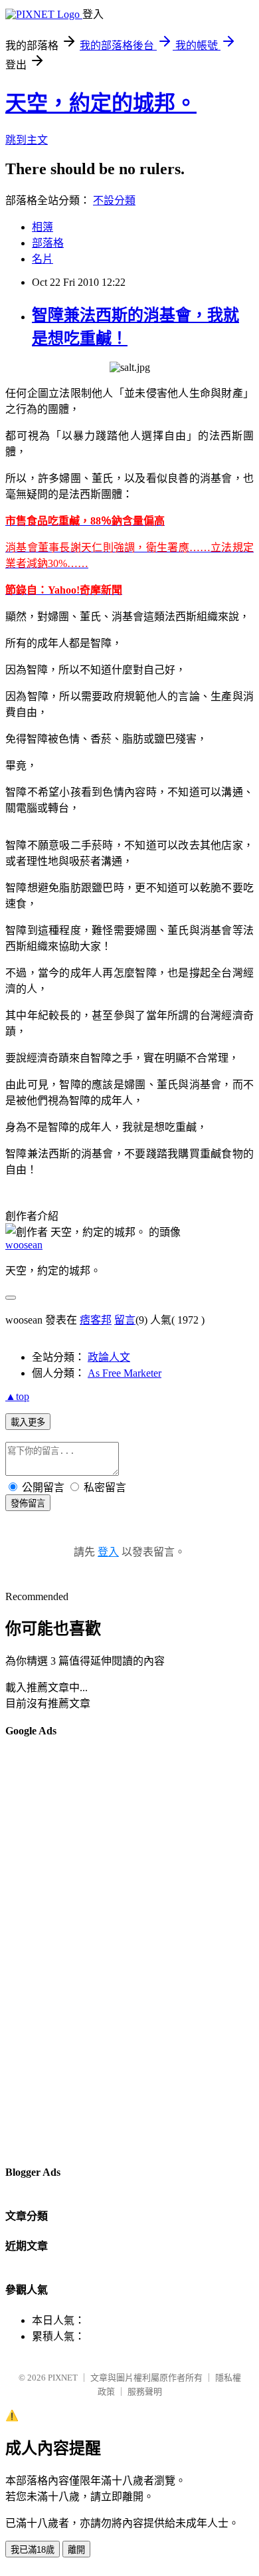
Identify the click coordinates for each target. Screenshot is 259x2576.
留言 (125, 1320)
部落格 (48, 243)
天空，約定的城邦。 (101, 103)
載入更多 (28, 1422)
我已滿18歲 (33, 2550)
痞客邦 (96, 1320)
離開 (76, 2550)
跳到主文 (27, 140)
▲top (17, 1396)
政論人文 (109, 1357)
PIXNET (63, 2378)
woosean (24, 1245)
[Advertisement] (58, 1950)
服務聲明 (145, 2392)
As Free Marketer (125, 1373)
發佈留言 (28, 1503)
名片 (43, 259)
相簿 (43, 227)
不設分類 (114, 200)
